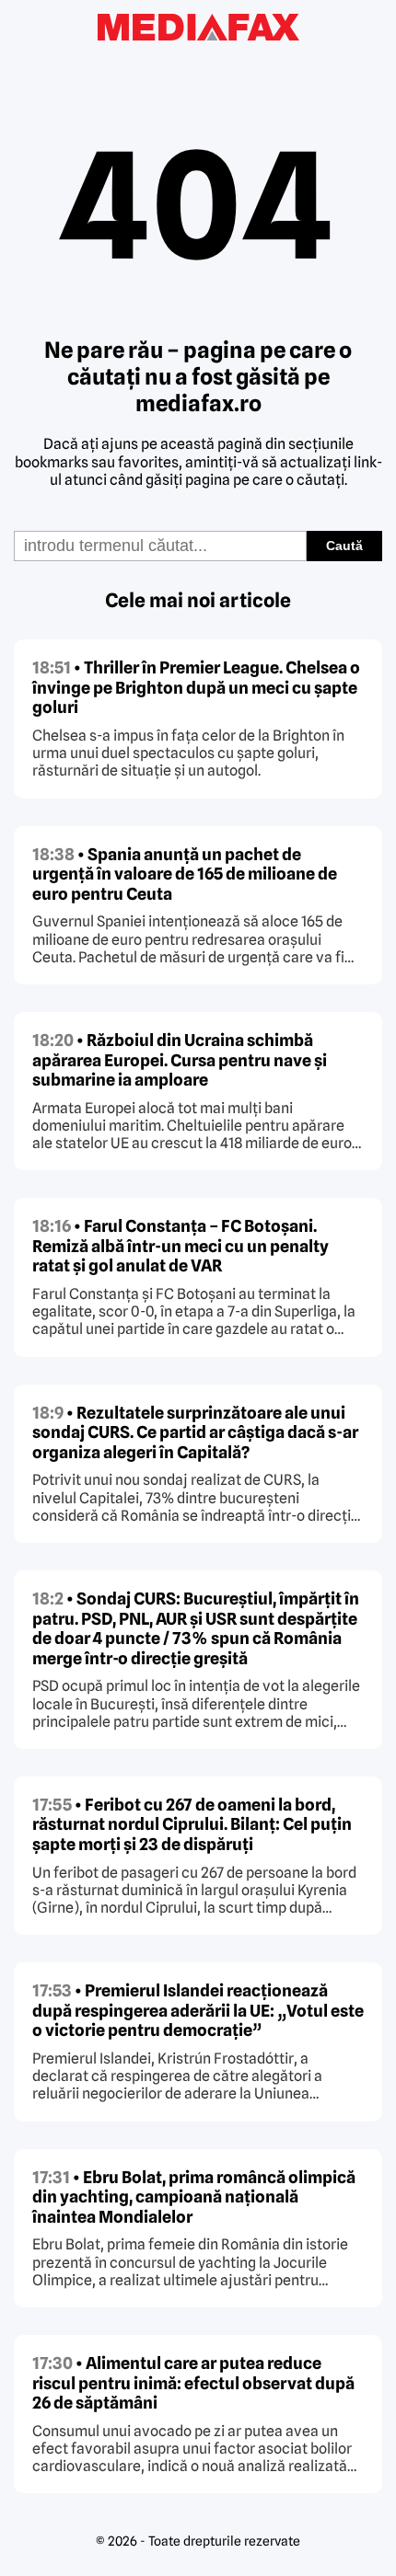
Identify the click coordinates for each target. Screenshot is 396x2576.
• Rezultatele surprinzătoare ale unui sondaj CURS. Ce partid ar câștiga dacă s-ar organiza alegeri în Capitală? (195, 1432)
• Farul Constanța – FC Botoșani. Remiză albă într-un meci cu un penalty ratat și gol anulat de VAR (181, 1246)
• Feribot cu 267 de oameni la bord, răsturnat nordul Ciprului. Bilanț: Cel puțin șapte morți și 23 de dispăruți (192, 1824)
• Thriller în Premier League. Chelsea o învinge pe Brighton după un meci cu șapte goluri (196, 687)
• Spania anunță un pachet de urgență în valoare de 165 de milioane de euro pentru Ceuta (185, 874)
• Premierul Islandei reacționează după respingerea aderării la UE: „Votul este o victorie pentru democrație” (198, 2010)
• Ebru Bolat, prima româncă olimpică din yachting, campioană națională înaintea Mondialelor (194, 2197)
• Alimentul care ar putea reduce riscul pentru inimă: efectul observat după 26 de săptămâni (193, 2383)
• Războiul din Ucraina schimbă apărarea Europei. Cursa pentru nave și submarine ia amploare (180, 1060)
